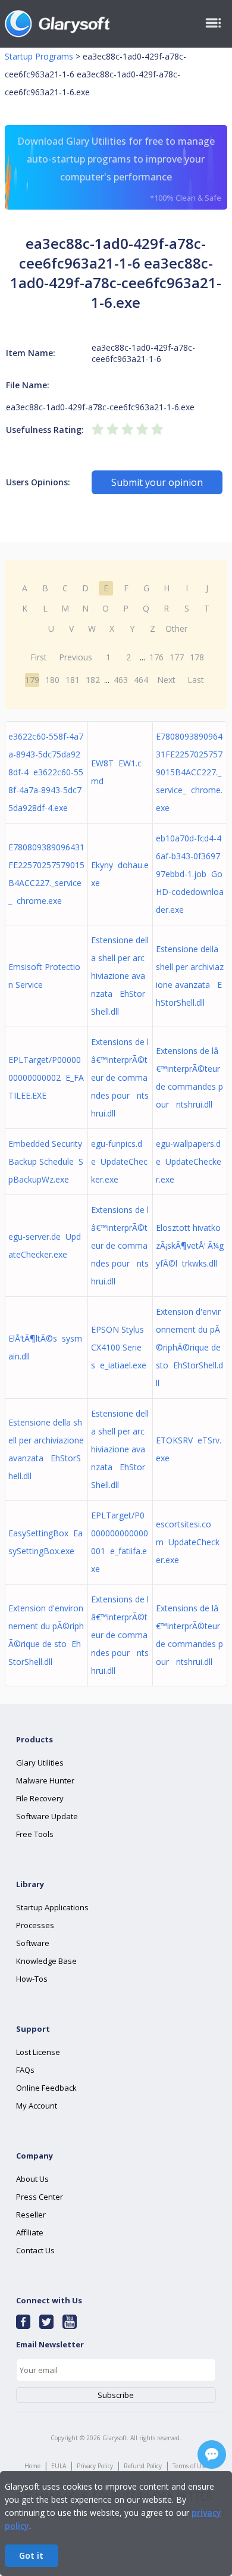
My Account (37, 2106)
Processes (35, 1925)
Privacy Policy (95, 2466)
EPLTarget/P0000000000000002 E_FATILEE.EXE (46, 1078)
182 (93, 680)
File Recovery (40, 1798)
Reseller (31, 2215)
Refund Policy (143, 2466)
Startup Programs (39, 56)
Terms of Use (190, 2466)
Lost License (38, 2052)
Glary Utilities (40, 1763)
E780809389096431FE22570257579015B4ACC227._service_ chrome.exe (189, 772)
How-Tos (32, 1979)
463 (121, 680)
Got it (31, 2555)
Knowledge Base (46, 1961)
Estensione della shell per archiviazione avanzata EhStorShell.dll (120, 976)
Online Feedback (46, 2088)
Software (33, 1943)
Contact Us (35, 2250)
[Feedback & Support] (212, 2455)
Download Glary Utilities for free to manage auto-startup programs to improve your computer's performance (119, 169)
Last (196, 680)
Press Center (40, 2197)
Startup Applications (52, 1907)
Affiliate (30, 2232)
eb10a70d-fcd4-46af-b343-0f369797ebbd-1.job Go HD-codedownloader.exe (190, 874)
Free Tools (35, 1834)
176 (156, 657)
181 (73, 680)
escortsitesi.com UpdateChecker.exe (188, 1542)
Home (32, 2466)
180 (52, 680)
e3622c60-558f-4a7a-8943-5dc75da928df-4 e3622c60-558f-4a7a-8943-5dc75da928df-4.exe (46, 772)
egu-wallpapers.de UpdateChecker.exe (189, 1161)
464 (141, 680)
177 (177, 657)
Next (166, 680)
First (39, 657)
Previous (76, 657)
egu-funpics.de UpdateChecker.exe (119, 1161)
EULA (59, 2466)
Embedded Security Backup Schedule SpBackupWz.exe (46, 1161)
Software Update (47, 1816)
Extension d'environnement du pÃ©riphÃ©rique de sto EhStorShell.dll (189, 1347)
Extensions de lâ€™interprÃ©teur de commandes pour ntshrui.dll (120, 1078)
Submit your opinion (157, 482)
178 (197, 657)
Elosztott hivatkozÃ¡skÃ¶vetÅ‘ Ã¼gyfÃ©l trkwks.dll (190, 1245)
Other (176, 629)
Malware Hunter (45, 1780)
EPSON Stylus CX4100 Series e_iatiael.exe (119, 1347)
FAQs (25, 2070)
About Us (32, 2179)
